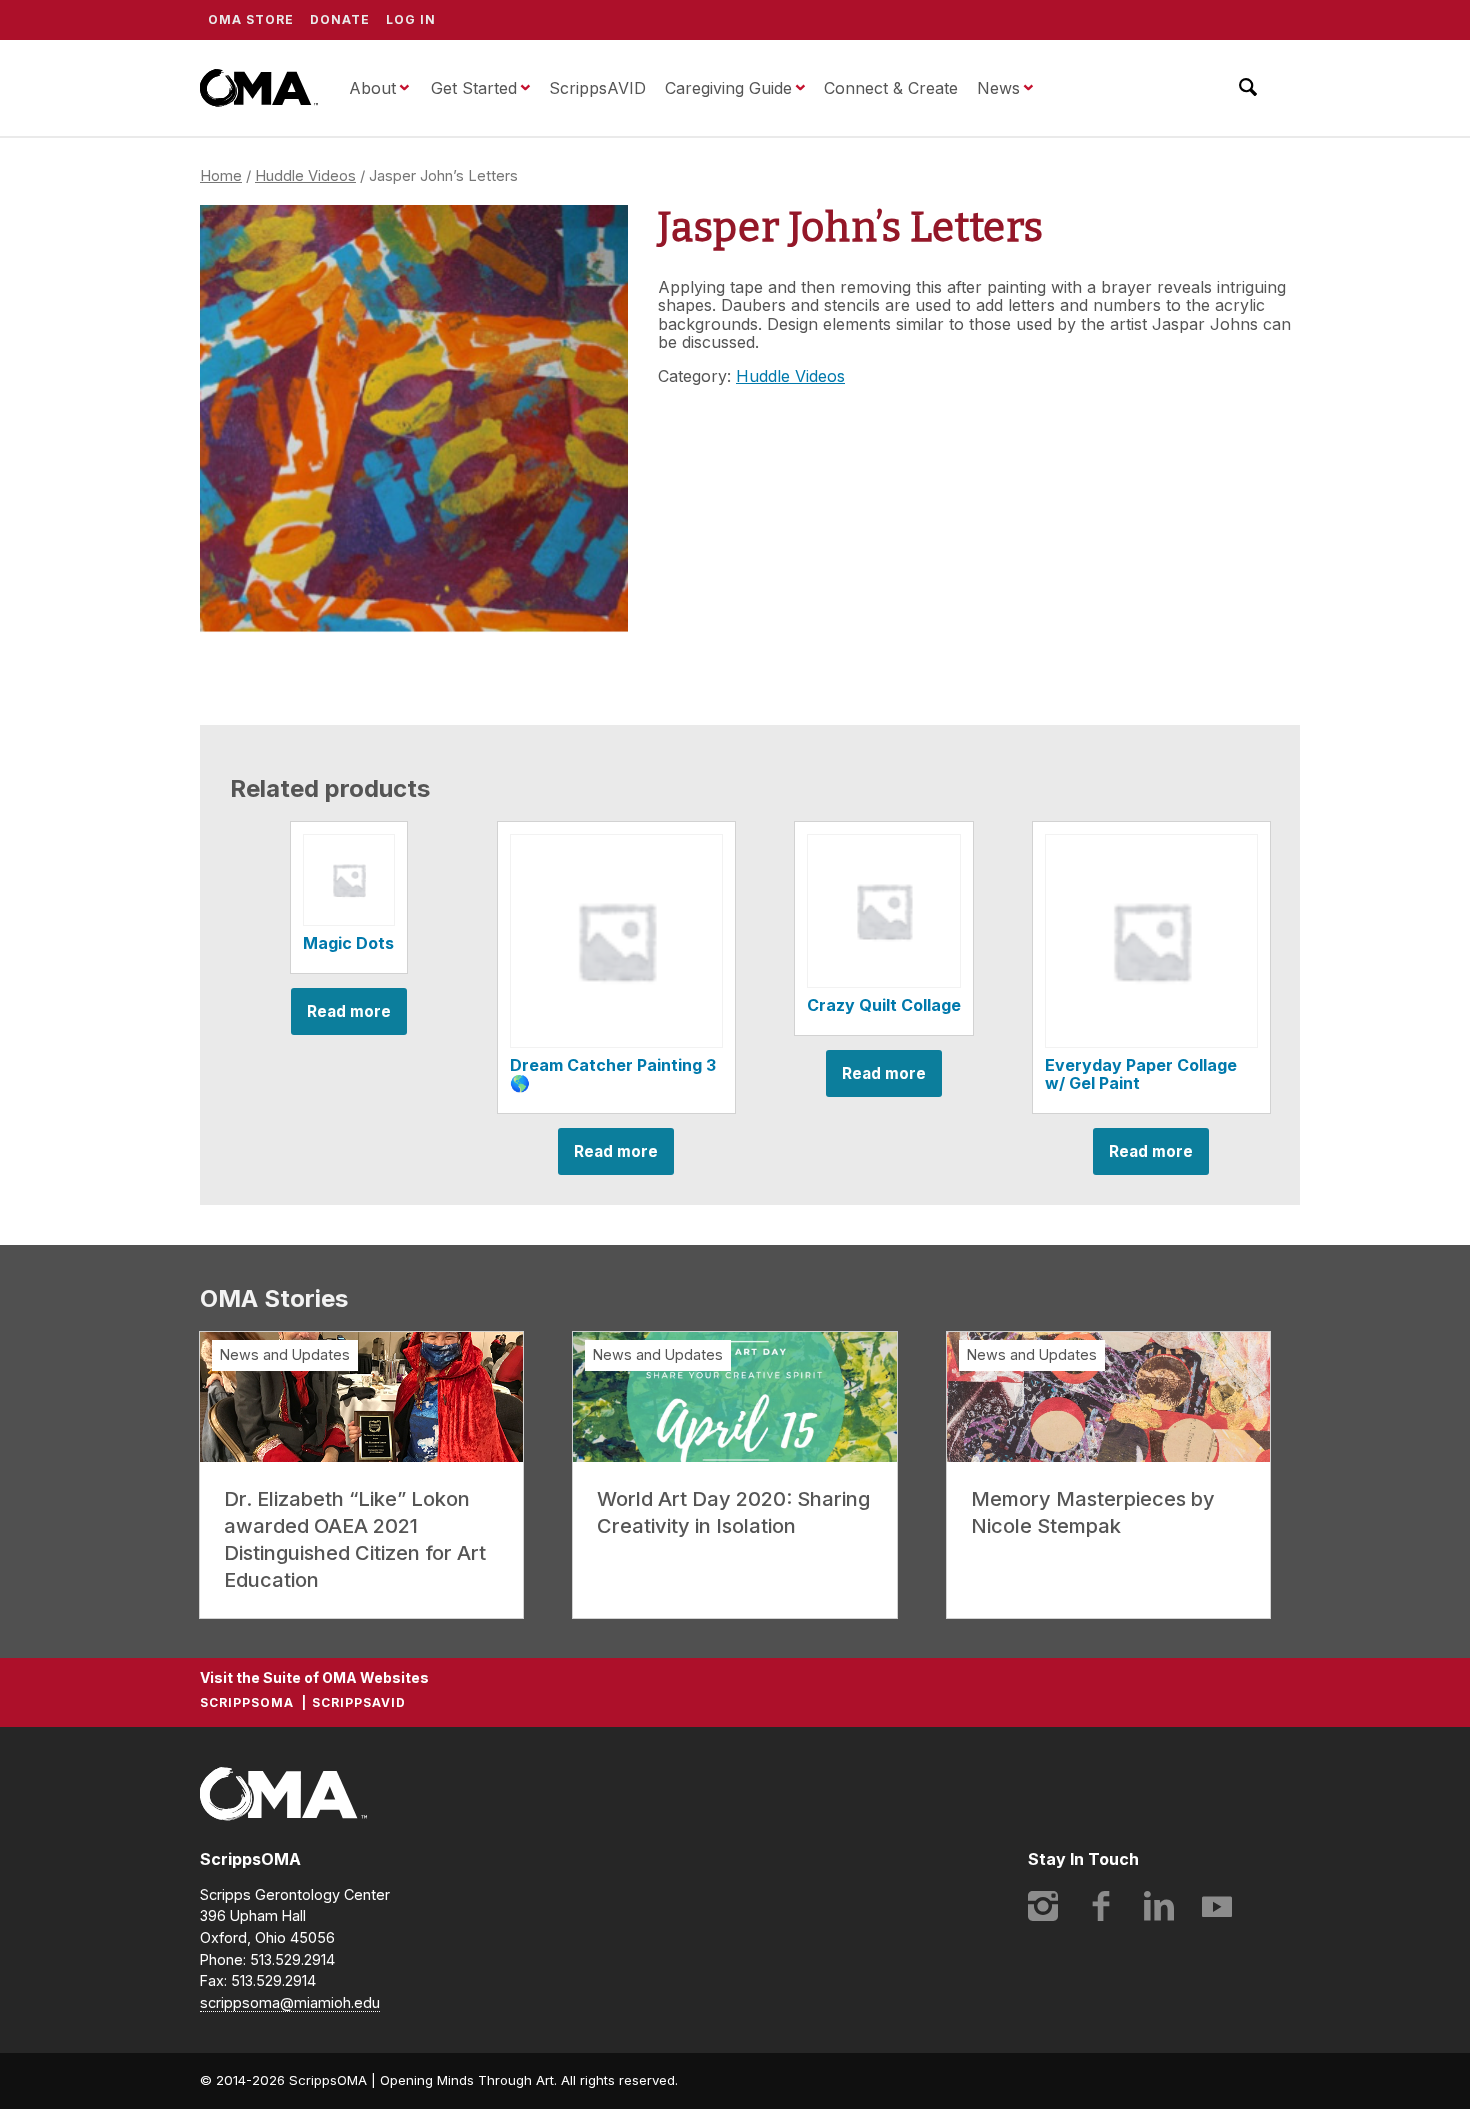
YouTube (1217, 1906)
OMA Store (251, 19)
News (998, 88)
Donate (340, 19)
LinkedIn (1159, 1906)
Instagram (1043, 1906)
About (372, 88)
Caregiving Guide (728, 88)
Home (221, 176)
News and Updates (285, 1354)
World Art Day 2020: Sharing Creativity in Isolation (733, 1512)
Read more (349, 1011)
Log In (411, 19)
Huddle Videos (305, 176)
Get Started (474, 88)
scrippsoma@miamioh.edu (290, 2002)
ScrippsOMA (259, 88)
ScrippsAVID (597, 88)
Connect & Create (891, 88)
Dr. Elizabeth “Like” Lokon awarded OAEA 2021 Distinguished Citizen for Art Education (355, 1539)
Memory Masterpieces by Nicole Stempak (1093, 1512)
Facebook (1101, 1906)
